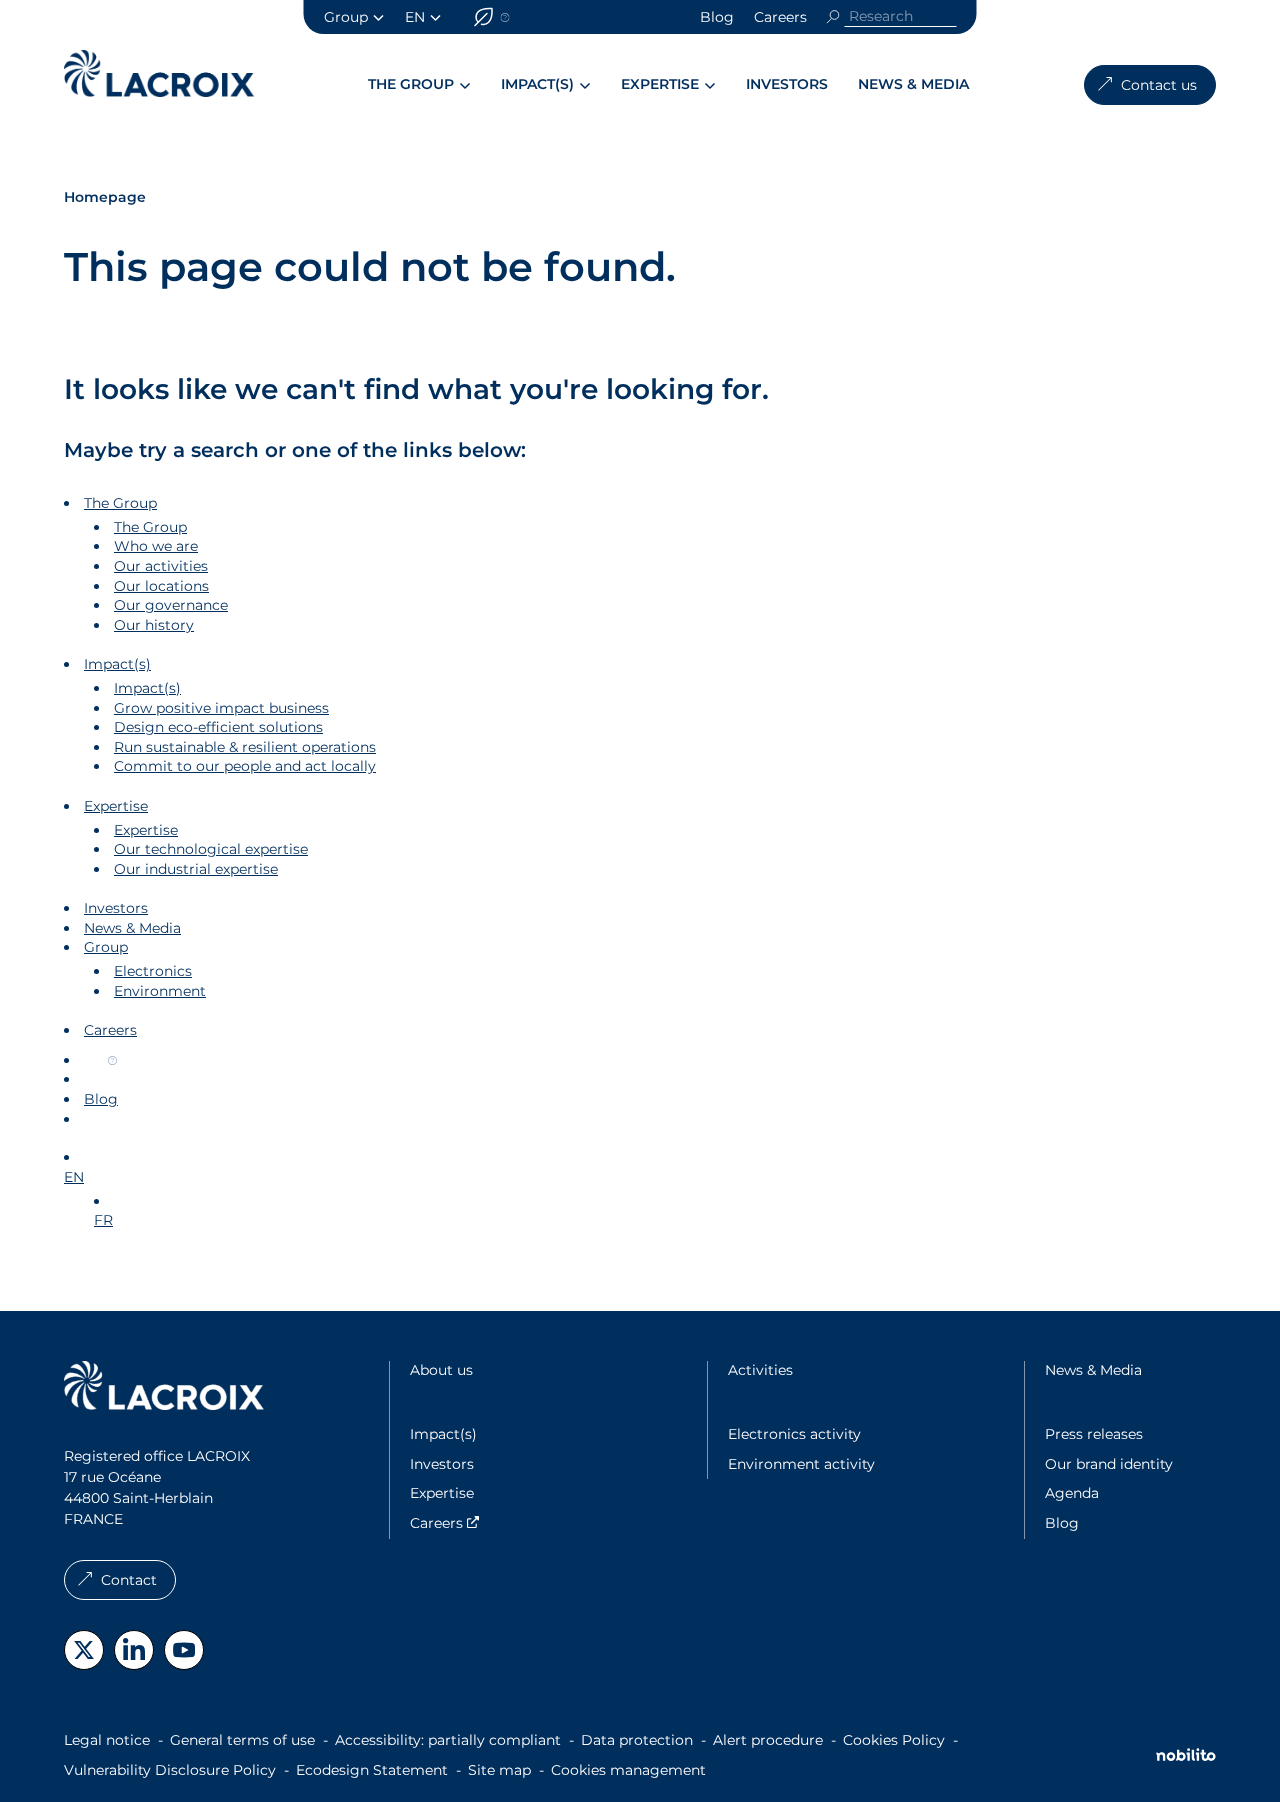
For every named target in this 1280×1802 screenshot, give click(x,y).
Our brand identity (1109, 1464)
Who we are (156, 546)
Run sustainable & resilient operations (245, 747)
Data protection (637, 1740)
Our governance (171, 605)
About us (441, 1370)
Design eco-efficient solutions (218, 727)
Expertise (660, 84)
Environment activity (801, 1464)
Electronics (153, 971)
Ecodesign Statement (372, 1770)
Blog (717, 17)
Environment (160, 991)
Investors (787, 84)
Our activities (161, 566)
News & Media (913, 84)
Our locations (161, 586)
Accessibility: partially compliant (448, 1740)
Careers (780, 17)
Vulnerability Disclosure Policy (170, 1770)
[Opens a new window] (84, 1650)
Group (346, 17)
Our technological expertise (211, 849)
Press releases (1094, 1434)
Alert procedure (768, 1740)
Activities (760, 1370)
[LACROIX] (164, 1388)
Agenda (1072, 1493)
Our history (154, 625)
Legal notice (107, 1740)
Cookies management (628, 1770)
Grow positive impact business (221, 708)
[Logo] (159, 73)
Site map (499, 1770)
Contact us (1159, 85)
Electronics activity (794, 1434)
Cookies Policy (894, 1740)
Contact (129, 1580)
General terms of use (242, 1740)
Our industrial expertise (196, 869)
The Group (411, 84)
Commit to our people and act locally (245, 766)
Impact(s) (537, 84)
